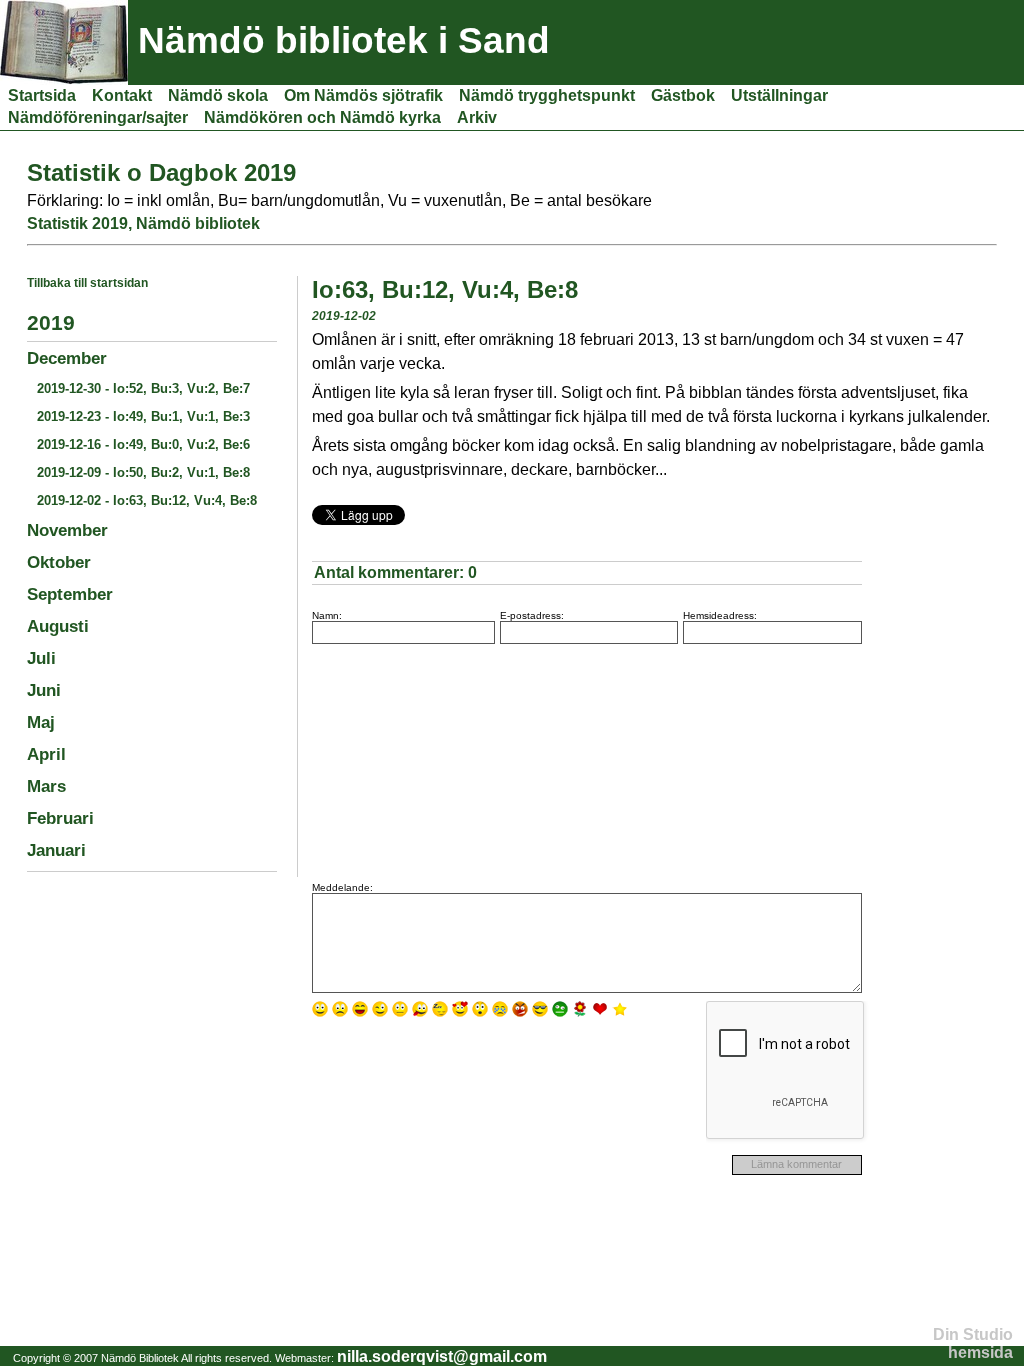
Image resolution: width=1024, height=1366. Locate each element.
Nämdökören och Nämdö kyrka (322, 117)
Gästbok (683, 95)
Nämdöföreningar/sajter (98, 117)
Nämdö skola (218, 95)
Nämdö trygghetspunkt (547, 95)
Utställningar (779, 95)
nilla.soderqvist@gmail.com (442, 1356)
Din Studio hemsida (973, 1343)
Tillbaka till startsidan (87, 283)
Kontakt (122, 95)
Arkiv (477, 117)
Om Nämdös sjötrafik (363, 95)
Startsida (42, 95)
